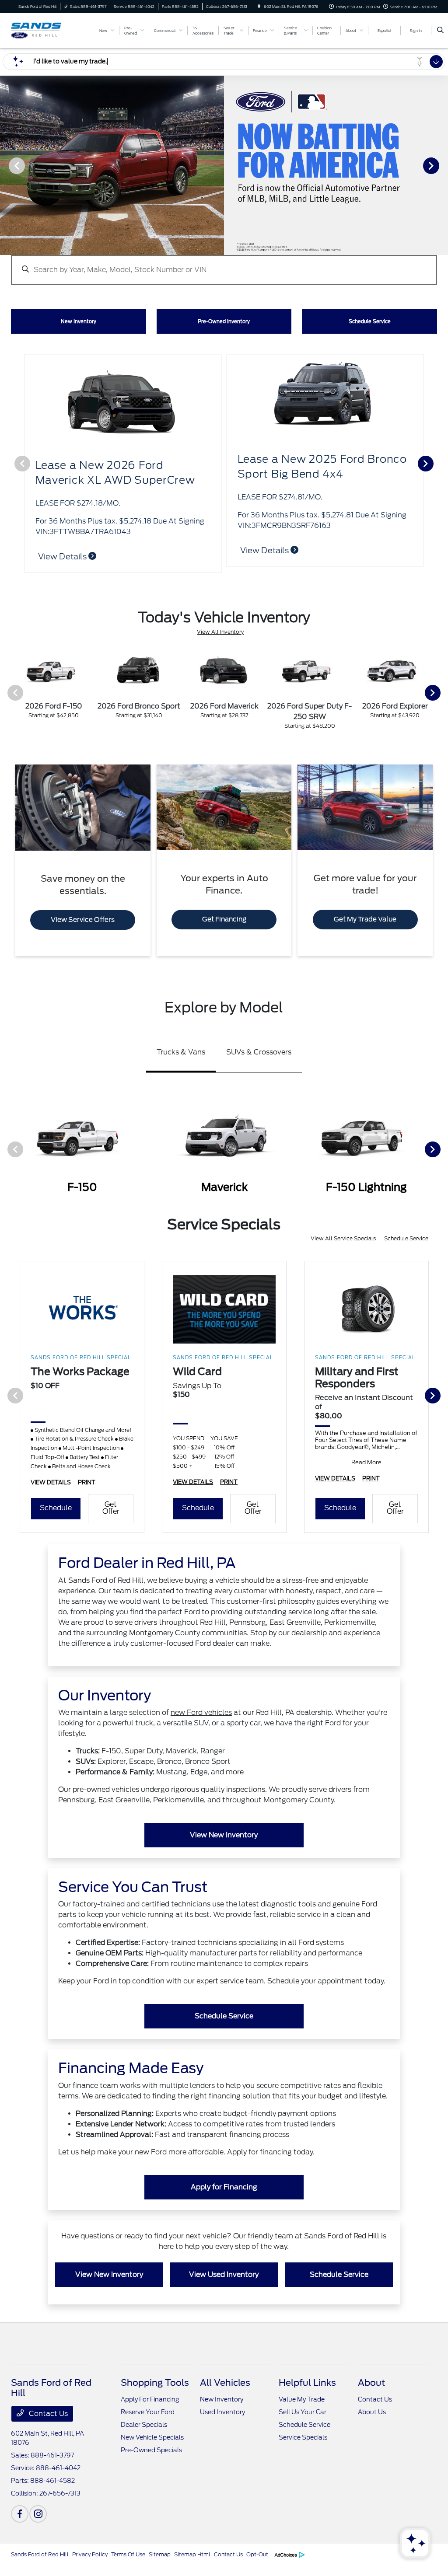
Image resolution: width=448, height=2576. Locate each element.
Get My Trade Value (365, 919)
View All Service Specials (344, 1238)
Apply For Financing (150, 2399)
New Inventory (222, 2399)
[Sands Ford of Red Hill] (51, 30)
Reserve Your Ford (148, 2412)
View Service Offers (83, 920)
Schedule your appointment (315, 1981)
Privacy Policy (90, 2554)
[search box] (224, 265)
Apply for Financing (224, 2187)
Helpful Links (307, 2383)
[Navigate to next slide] (441, 165)
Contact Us (47, 2414)
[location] (259, 7)
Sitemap (160, 2554)
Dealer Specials (144, 2425)
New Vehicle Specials (152, 2437)
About (371, 2383)
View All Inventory (220, 632)
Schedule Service (406, 1238)
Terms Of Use (128, 2554)
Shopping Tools (155, 2383)
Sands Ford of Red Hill (40, 2554)
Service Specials (303, 2437)
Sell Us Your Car (303, 2412)
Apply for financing (259, 2152)
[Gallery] (224, 165)
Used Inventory (222, 2412)
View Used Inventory (224, 2274)
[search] (440, 31)
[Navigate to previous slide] (7, 165)
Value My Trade (302, 2399)
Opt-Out (257, 2554)
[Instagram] (38, 2514)
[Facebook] (20, 2514)
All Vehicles (225, 2383)
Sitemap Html (192, 2554)
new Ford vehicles (201, 1712)
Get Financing (224, 919)
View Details (63, 557)
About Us (372, 2412)
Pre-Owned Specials (151, 2450)
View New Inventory (224, 1835)
